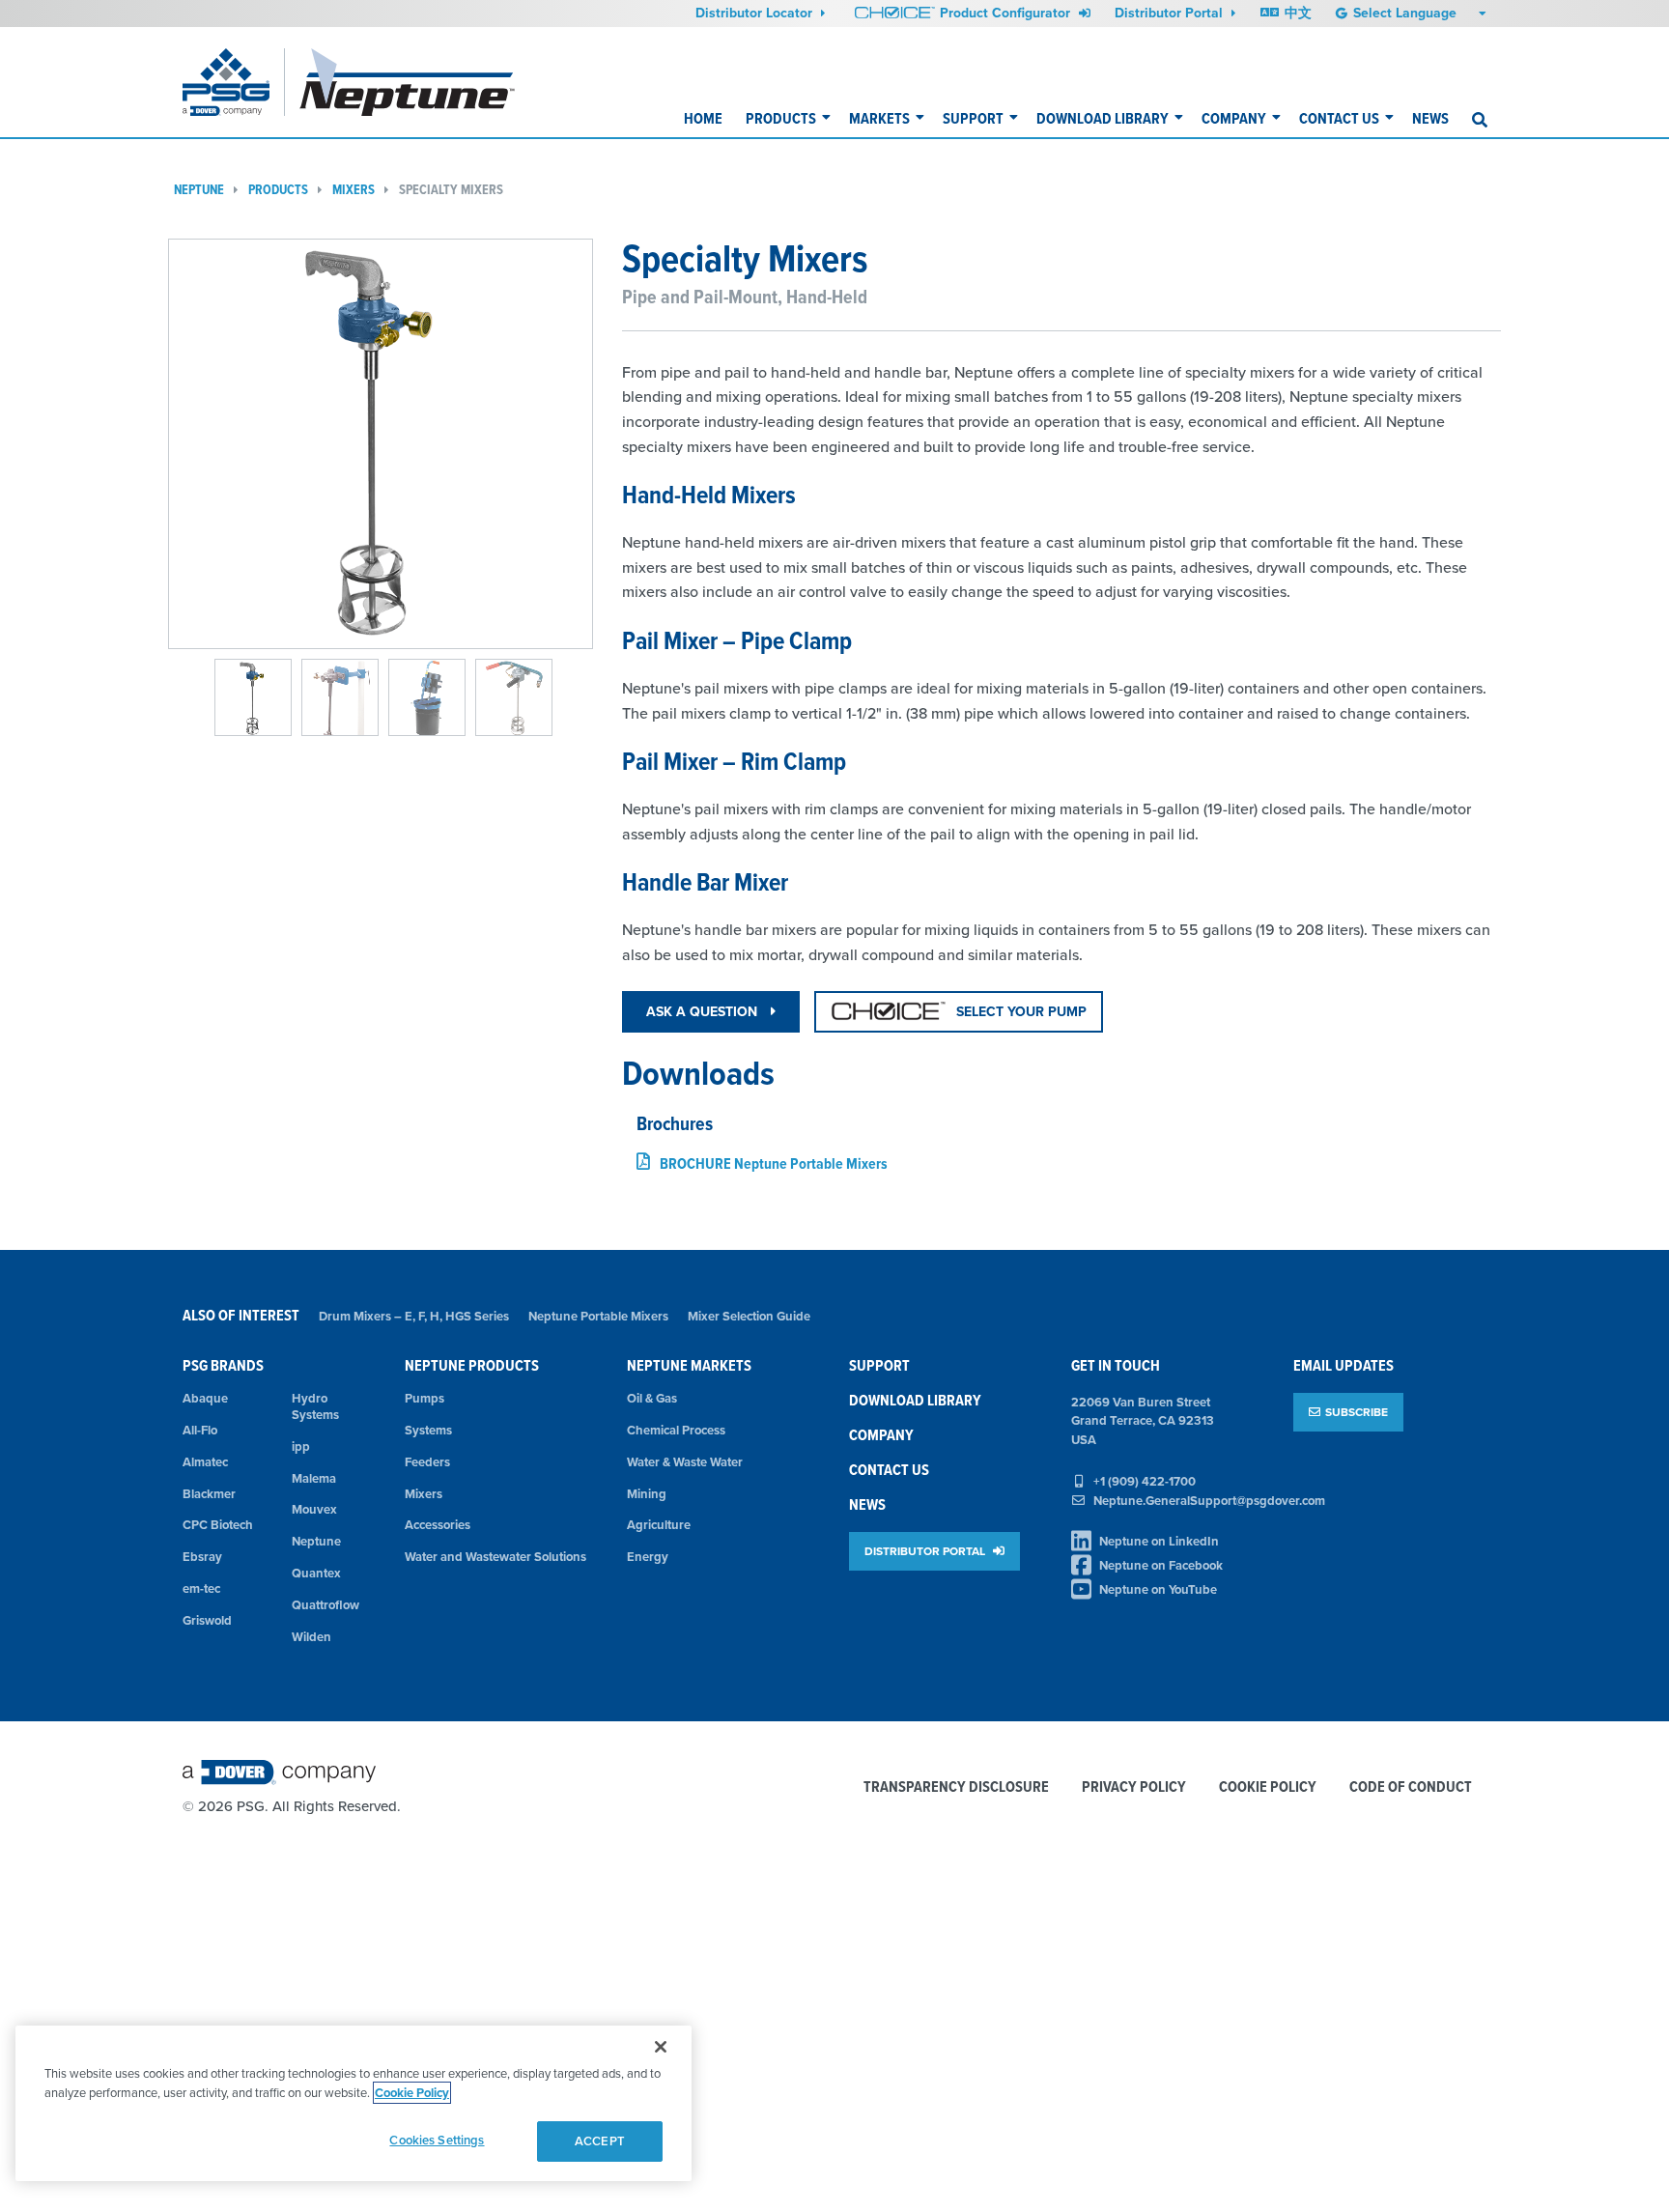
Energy (648, 1557)
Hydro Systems (315, 1406)
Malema (314, 1478)
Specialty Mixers (451, 190)
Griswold (207, 1620)
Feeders (427, 1462)
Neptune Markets (689, 1365)
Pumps (424, 1398)
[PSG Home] (234, 82)
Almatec (205, 1462)
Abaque (205, 1398)
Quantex (316, 1573)
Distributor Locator (756, 13)
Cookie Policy (1268, 1787)
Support (973, 118)
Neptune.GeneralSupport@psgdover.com (1209, 1501)
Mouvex (314, 1509)
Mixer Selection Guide (749, 1316)
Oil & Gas (652, 1398)
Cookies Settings (437, 2140)
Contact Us (1339, 118)
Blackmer (209, 1494)
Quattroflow (325, 1605)
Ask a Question (704, 1011)
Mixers (354, 190)
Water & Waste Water (685, 1462)
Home (703, 118)
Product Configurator (1007, 13)
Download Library (1103, 118)
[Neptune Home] (408, 82)
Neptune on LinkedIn (1159, 1541)
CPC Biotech (218, 1525)
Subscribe (1357, 1412)
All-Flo (200, 1430)
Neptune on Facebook (1161, 1565)
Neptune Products (472, 1365)
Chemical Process (676, 1430)
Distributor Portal (1171, 13)
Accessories (438, 1525)
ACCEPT (600, 2141)
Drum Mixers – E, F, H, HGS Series (414, 1316)
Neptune (199, 190)
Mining (647, 1494)
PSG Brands (223, 1365)
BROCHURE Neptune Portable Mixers (774, 1163)
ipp (301, 1446)
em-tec (201, 1588)
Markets (879, 118)
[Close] (661, 2047)
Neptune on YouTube (1158, 1589)
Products (781, 118)
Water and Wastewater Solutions (495, 1557)
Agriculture (659, 1525)
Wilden (311, 1637)
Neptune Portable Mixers (598, 1316)
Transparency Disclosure (956, 1787)
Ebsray (202, 1557)
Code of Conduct (1411, 1787)
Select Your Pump (1021, 1011)
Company (1234, 118)
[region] (354, 2103)
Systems (428, 1430)
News (1430, 118)
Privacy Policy (1134, 1787)
